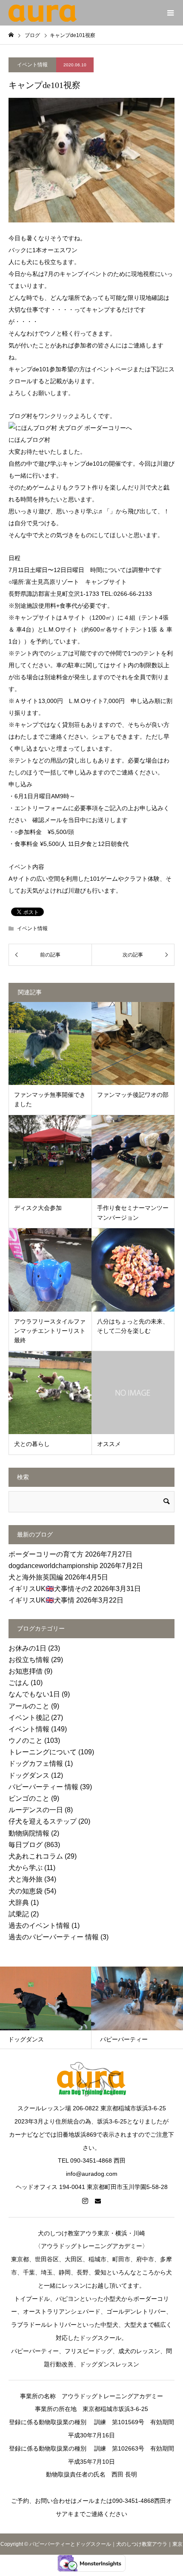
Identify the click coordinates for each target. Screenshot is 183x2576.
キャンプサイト (106, 582)
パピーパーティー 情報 (43, 1787)
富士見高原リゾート (52, 582)
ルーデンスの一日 (36, 1810)
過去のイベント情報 (39, 1926)
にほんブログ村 (29, 440)
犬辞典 (19, 1903)
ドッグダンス (29, 1775)
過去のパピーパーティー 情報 (54, 1937)
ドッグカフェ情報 (36, 1763)
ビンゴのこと (29, 1798)
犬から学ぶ (26, 1868)
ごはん (19, 1683)
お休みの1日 (27, 1648)
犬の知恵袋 (26, 1891)
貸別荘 (71, 725)
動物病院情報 (29, 1833)
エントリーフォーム (41, 808)
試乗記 (19, 1914)
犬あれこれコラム (36, 1856)
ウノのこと (26, 1741)
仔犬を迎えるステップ (43, 1821)
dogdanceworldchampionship (53, 1566)
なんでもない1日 (34, 1694)
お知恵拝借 (26, 1671)
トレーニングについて (43, 1752)
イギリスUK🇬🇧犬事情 (41, 1600)
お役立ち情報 (29, 1660)
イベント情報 (32, 65)
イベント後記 (29, 1718)
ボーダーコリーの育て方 (46, 1554)
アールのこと (29, 1706)
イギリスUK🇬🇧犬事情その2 (50, 1589)
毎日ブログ (26, 1845)
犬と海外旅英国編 (36, 1577)
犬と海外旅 (26, 1879)
